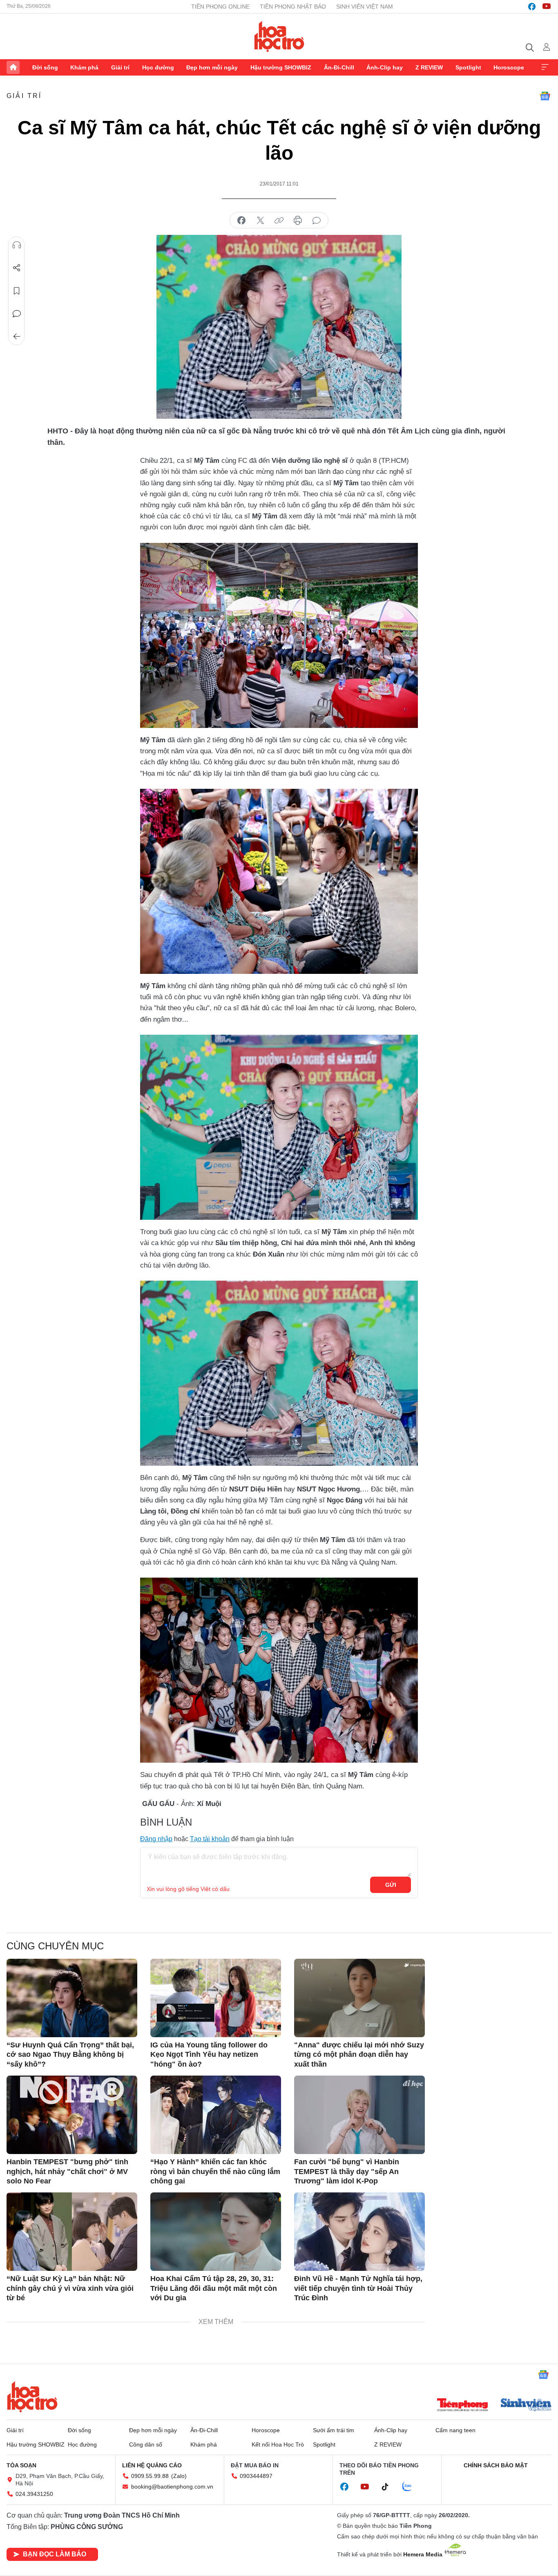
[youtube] (547, 7)
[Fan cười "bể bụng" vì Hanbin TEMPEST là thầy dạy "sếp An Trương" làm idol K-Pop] (359, 2115)
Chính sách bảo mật (496, 2465)
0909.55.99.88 (150, 2476)
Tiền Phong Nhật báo (293, 7)
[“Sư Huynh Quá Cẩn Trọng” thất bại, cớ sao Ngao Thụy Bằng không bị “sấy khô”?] (72, 1998)
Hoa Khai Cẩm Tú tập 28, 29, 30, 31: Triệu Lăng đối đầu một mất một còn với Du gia (214, 2288)
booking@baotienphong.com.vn (172, 2487)
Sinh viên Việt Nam (365, 7)
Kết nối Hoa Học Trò (278, 2444)
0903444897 (256, 2476)
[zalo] (411, 2487)
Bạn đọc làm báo (55, 2554)
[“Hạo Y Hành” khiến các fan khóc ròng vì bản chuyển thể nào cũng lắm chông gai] (216, 2115)
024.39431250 (34, 2494)
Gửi (391, 1885)
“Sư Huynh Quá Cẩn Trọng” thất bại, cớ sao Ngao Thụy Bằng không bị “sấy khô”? (70, 2055)
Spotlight (468, 67)
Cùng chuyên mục (55, 1946)
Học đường (158, 67)
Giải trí (120, 67)
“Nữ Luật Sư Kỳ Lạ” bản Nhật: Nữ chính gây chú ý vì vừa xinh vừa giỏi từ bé (70, 2288)
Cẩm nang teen (455, 2430)
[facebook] (532, 7)
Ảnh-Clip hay (385, 67)
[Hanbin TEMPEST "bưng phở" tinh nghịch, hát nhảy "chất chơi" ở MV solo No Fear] (72, 2115)
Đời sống (45, 67)
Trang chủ (13, 67)
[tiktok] (389, 2487)
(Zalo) (179, 2476)
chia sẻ (241, 221)
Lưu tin (17, 291)
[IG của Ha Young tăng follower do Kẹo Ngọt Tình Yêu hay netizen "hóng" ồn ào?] (216, 1998)
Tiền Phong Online (220, 7)
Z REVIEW (429, 67)
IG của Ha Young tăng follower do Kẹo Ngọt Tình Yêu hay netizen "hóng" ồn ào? (209, 2055)
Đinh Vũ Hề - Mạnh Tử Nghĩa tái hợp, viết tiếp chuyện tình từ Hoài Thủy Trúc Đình (358, 2288)
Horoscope (509, 67)
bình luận (317, 221)
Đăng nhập (156, 1839)
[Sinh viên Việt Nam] (526, 2406)
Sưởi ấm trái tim (334, 2430)
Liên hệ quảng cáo (152, 2465)
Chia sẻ (17, 268)
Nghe (17, 245)
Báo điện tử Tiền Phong (279, 36)
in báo (298, 221)
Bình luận (17, 314)
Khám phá (84, 67)
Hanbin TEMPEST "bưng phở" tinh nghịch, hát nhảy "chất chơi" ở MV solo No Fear (67, 2171)
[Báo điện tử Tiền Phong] (462, 2406)
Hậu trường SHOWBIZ (281, 67)
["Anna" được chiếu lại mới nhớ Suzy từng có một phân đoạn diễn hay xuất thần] (359, 1998)
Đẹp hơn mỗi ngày (212, 67)
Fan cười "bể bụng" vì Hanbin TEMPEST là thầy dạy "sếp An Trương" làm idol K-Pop (347, 2171)
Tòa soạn (21, 2465)
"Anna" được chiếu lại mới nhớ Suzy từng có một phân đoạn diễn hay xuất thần (359, 2055)
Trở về (17, 337)
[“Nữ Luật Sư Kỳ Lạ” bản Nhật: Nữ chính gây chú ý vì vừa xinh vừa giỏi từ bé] (72, 2232)
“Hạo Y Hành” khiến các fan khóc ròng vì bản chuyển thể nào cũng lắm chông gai (215, 2171)
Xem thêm (545, 67)
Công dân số (146, 2444)
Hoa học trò (32, 2397)
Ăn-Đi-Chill (339, 67)
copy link (279, 221)
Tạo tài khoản (210, 1839)
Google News (545, 96)
